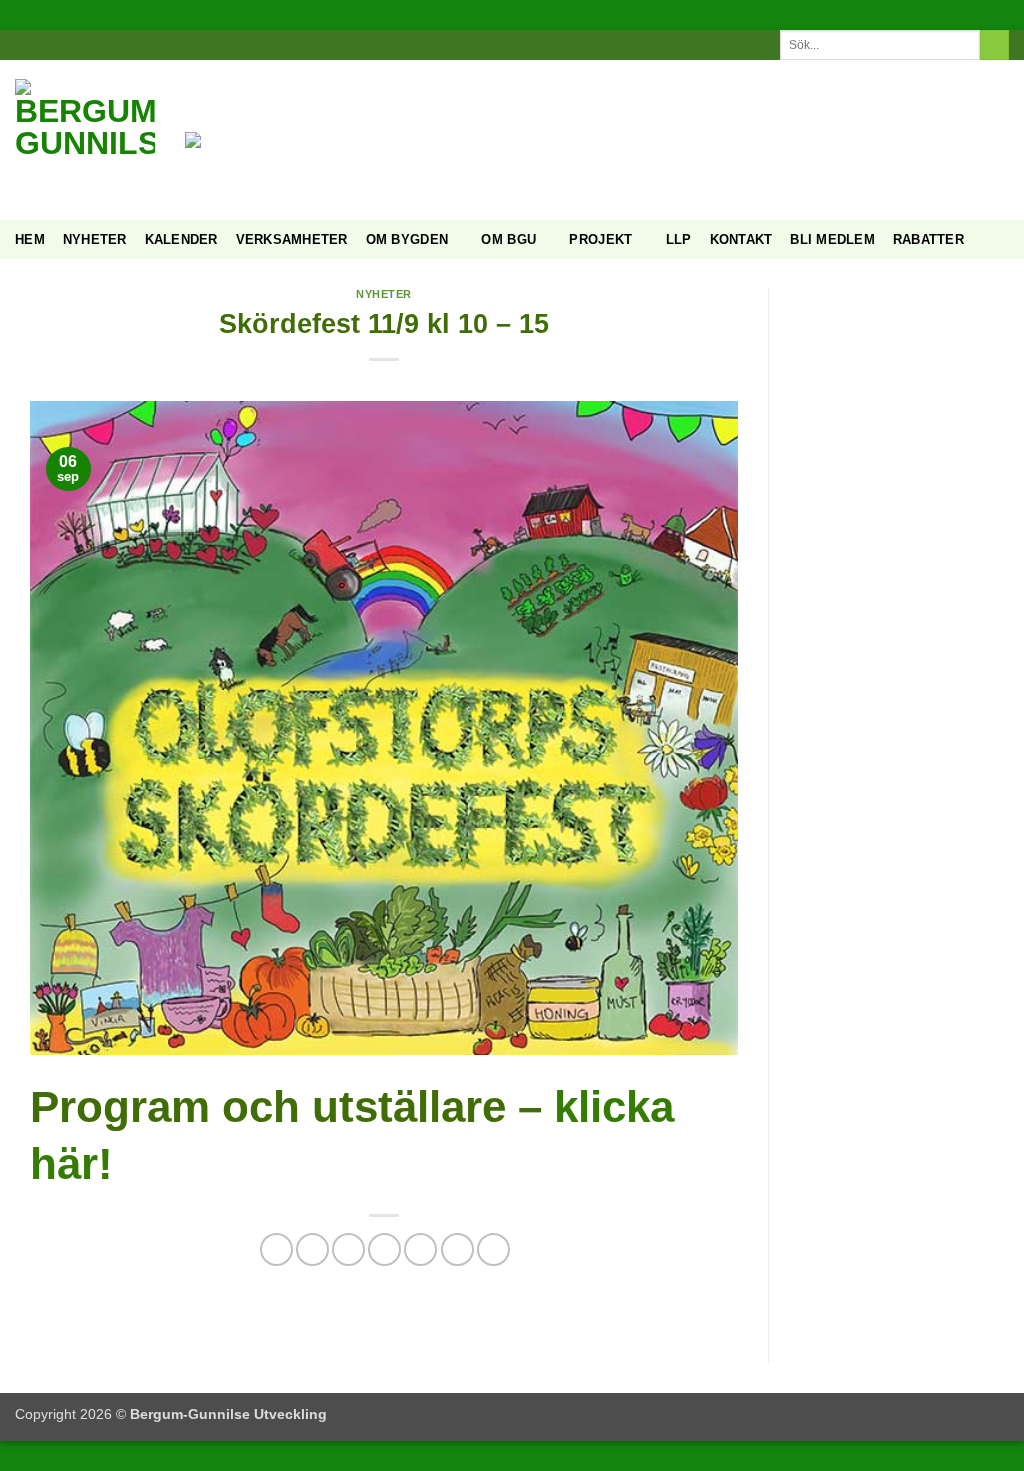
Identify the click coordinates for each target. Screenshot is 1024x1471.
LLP (679, 239)
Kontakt (741, 239)
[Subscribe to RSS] (541, 44)
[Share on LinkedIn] (420, 1249)
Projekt (600, 239)
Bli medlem (832, 239)
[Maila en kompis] (348, 1249)
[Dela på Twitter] (312, 1249)
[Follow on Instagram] (502, 44)
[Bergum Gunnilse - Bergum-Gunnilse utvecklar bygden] (85, 139)
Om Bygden (407, 239)
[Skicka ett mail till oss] (522, 44)
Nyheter (95, 239)
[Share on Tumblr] (457, 1249)
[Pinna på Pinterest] (384, 1249)
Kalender (181, 239)
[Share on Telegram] (493, 1249)
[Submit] (994, 45)
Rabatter (928, 239)
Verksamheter (292, 239)
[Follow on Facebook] (483, 44)
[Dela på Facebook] (276, 1249)
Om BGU (508, 239)
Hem (30, 239)
